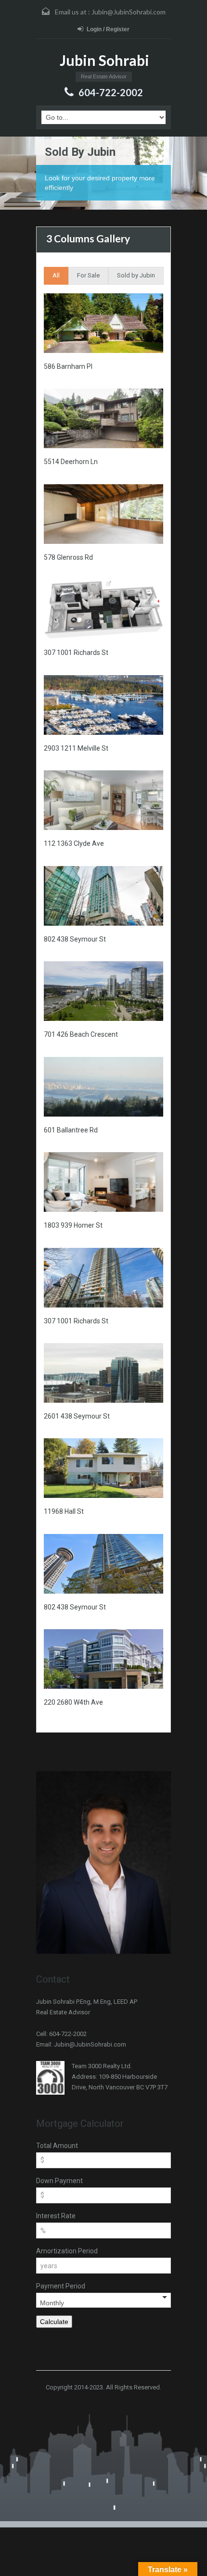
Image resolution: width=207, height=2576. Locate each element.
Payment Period (61, 2286)
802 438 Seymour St (75, 939)
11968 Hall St (64, 1511)
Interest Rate (56, 2216)
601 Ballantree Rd (71, 1130)
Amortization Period (67, 2251)
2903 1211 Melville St (76, 748)
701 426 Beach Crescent (81, 1034)
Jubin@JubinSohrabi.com (129, 12)
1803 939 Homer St (73, 1225)
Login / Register (108, 29)
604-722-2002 (111, 92)
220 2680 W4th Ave (73, 1702)
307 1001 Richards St (76, 653)
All (56, 275)
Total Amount (57, 2146)
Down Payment (59, 2181)
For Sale (88, 275)
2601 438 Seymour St (77, 1416)
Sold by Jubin (136, 275)
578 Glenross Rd (68, 557)
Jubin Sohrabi (104, 60)
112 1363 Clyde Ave (74, 843)
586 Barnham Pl (68, 366)
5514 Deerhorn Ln (71, 462)
